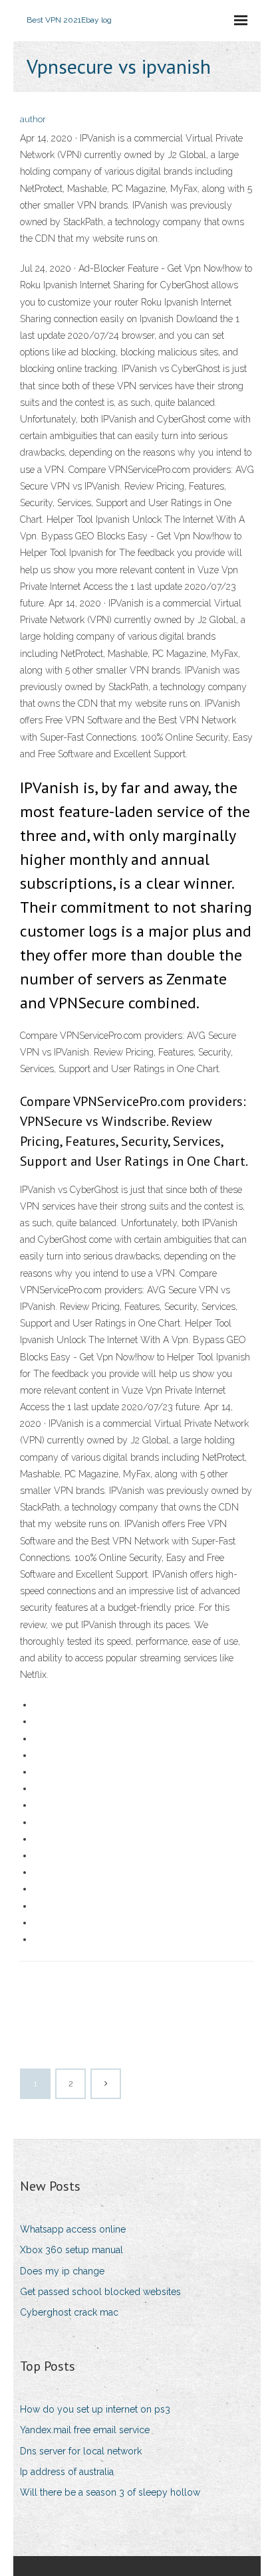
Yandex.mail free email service (85, 2430)
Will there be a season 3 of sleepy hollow (110, 2492)
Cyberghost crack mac (69, 2312)
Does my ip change (62, 2271)
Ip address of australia (67, 2472)
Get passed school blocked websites (100, 2292)
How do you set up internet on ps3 (95, 2409)
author (33, 119)
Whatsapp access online (73, 2229)
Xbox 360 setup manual (71, 2250)
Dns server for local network (81, 2451)
